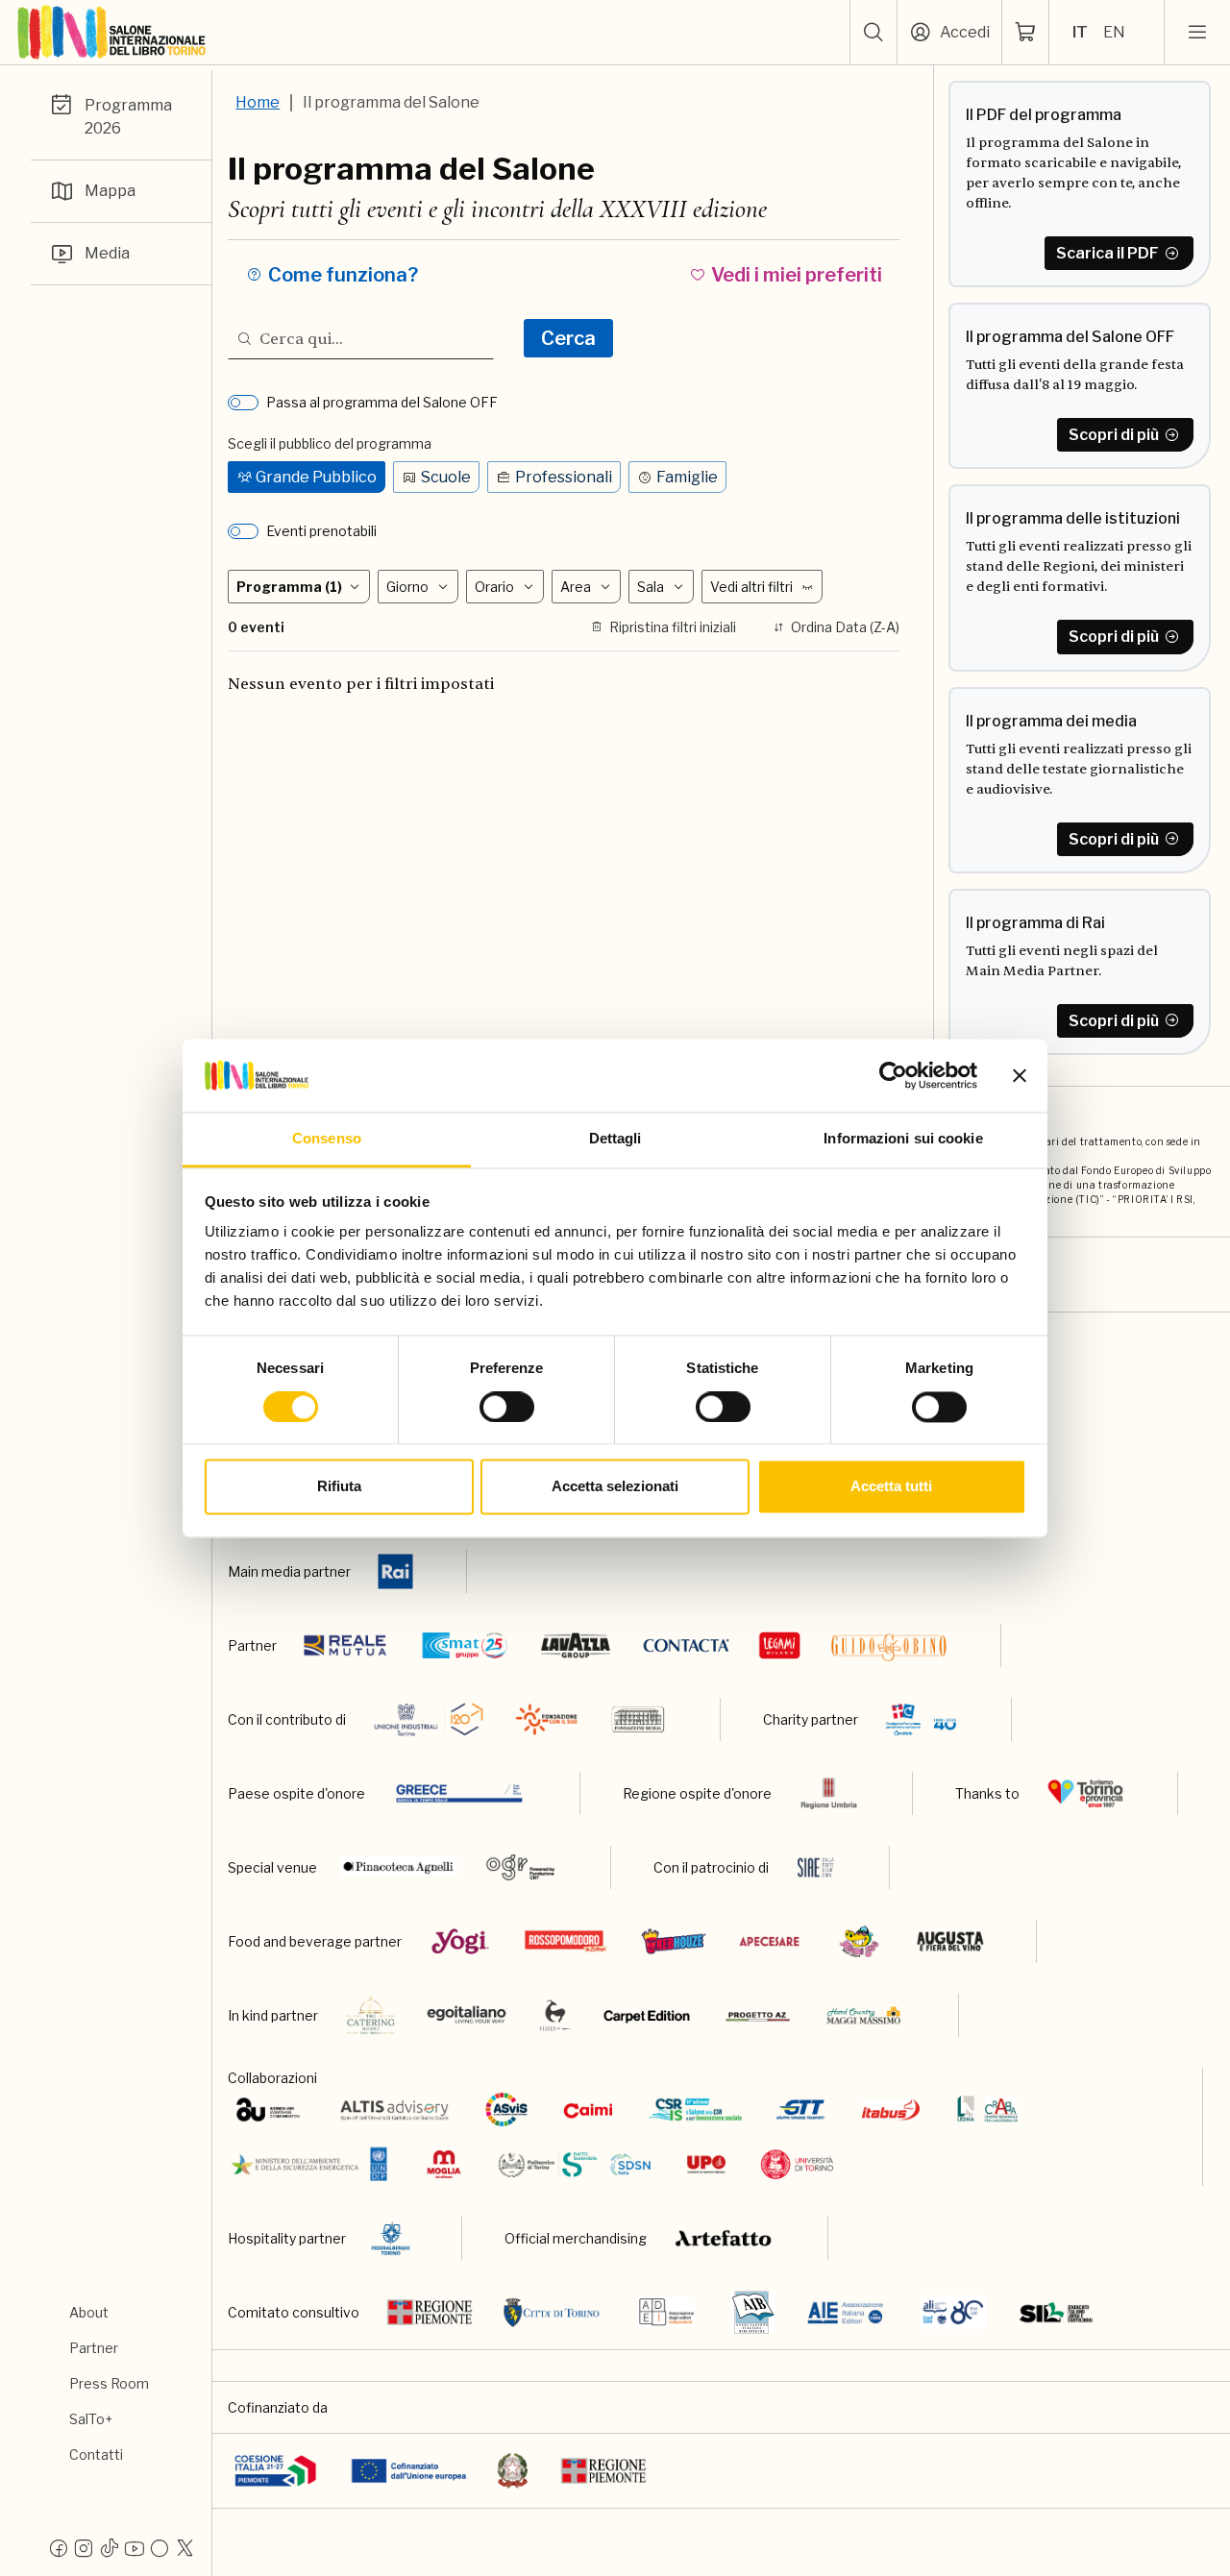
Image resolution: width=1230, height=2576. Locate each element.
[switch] (507, 1407)
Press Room (109, 2383)
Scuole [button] (446, 477)
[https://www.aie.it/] (845, 2312)
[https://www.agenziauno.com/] (268, 2110)
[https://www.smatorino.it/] (465, 1645)
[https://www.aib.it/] (753, 2312)
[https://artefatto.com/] (724, 2238)
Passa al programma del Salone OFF (382, 402)
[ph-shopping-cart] (1025, 33)
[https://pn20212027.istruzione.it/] (275, 2471)
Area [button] (576, 587)
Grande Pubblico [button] (316, 477)
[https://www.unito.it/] (797, 2164)
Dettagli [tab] (615, 1139)
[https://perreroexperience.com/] (555, 2015)
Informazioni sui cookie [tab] (903, 1139)
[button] (873, 33)
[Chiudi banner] (1020, 1075)
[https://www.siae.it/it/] (816, 1867)
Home (258, 102)
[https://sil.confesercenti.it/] (1057, 2312)
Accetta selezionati (615, 1487)
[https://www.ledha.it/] (987, 2110)
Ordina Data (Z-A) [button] (845, 627)
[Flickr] (160, 2547)
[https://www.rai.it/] (395, 1571)
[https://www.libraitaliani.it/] (954, 2312)
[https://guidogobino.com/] (889, 1645)
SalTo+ (91, 2419)
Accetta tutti (891, 1487)
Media (107, 253)
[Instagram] (84, 2547)
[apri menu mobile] (1197, 33)
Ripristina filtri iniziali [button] (673, 627)
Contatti (96, 2454)
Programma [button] (289, 587)
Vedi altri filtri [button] (751, 587)
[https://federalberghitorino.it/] (391, 2238)
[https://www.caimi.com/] (588, 2110)
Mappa (110, 191)
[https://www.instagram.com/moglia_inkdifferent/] (443, 2164)
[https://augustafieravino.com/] (951, 1941)
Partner (94, 2348)
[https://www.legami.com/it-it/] (780, 1645)
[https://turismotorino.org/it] (1085, 1793)
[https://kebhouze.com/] (674, 1941)
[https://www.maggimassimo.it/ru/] (863, 2015)
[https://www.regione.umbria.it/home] (829, 1793)
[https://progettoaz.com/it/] (758, 2015)
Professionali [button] (564, 477)
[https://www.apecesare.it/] (769, 1941)
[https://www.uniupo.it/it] (706, 2164)
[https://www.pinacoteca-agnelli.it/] (399, 1867)
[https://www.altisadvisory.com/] (394, 2110)
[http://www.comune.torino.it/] (552, 2312)
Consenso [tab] (327, 1139)
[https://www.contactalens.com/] (686, 1645)
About (89, 2312)
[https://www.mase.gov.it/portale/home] (313, 2164)
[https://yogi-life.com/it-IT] (460, 1941)
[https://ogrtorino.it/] (521, 1867)
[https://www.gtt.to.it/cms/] (800, 2110)
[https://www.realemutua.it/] (347, 1645)
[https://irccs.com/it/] (921, 1719)
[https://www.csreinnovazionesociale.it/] (695, 2110)
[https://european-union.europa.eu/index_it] (409, 2471)
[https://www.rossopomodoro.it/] (566, 1941)
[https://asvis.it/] (506, 2110)
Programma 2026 (128, 117)
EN (1114, 32)
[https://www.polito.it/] (573, 2164)
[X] (184, 2547)
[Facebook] (59, 2547)
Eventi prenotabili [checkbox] (321, 531)
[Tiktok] (109, 2547)
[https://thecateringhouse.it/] (371, 2015)
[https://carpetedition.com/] (649, 2015)
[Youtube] (135, 2547)
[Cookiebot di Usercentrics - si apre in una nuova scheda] (893, 1075)
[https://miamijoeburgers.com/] (859, 1941)
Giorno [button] (407, 587)
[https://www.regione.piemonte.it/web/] (430, 2312)
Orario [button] (494, 587)
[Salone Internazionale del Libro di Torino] (112, 33)
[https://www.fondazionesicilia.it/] (638, 1719)
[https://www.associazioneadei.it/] (667, 2312)
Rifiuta (339, 1487)
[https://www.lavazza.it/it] (576, 1645)
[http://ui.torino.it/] (429, 1719)
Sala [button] (651, 587)
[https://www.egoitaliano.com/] (467, 2015)
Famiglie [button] (687, 477)
